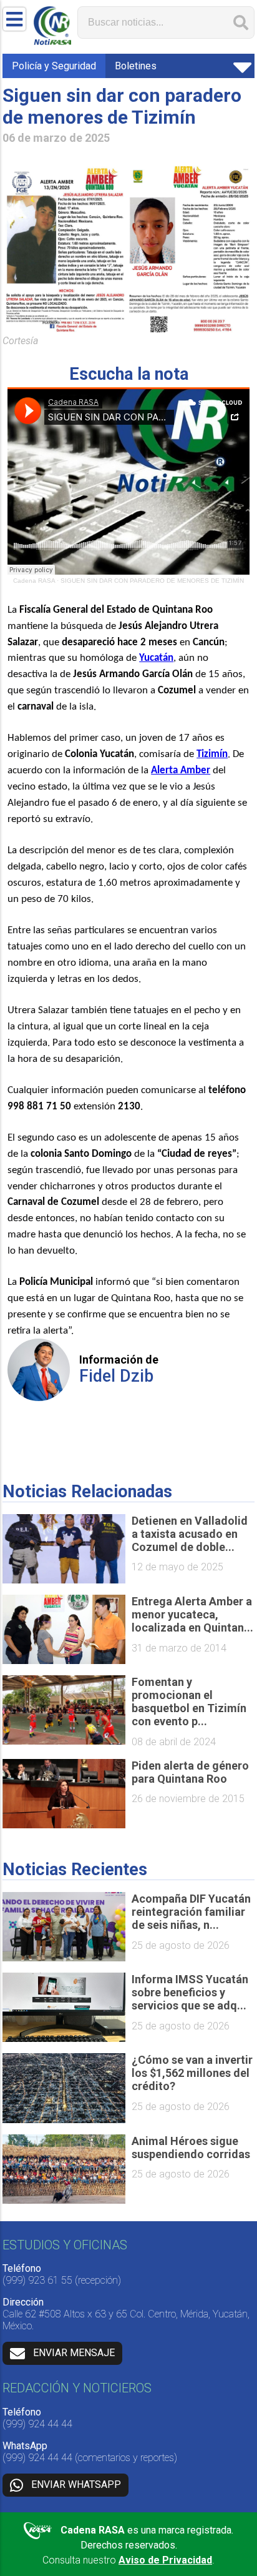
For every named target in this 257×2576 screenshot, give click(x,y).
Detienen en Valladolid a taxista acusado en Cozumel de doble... (190, 1534)
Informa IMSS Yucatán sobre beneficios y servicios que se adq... (190, 1992)
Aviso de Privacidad (165, 2560)
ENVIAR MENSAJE (74, 2353)
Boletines (136, 66)
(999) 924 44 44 (37, 2424)
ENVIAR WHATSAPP (76, 2484)
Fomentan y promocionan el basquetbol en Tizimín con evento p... (189, 1702)
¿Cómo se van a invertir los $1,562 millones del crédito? (192, 2073)
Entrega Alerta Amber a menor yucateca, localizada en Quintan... (192, 1614)
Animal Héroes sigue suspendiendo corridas (191, 2147)
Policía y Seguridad (54, 66)
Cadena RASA (34, 581)
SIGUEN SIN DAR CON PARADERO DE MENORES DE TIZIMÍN (152, 581)
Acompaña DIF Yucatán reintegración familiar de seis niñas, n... (191, 1912)
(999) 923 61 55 (37, 2280)
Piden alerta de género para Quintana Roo (190, 1772)
